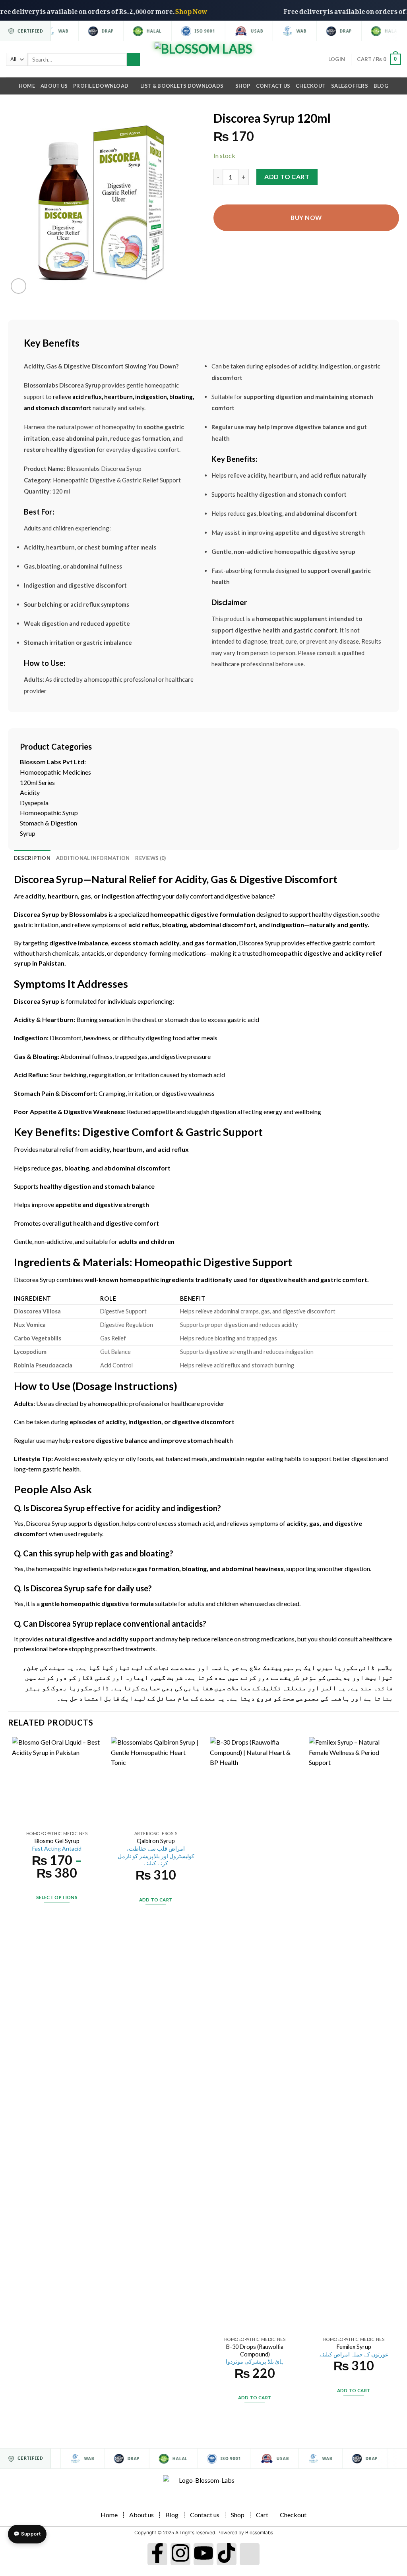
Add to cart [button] (156, 1900)
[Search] (133, 60)
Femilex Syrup (354, 2350)
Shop (243, 86)
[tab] (32, 858)
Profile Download (101, 86)
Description (32, 858)
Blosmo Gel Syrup (57, 1845)
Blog (381, 86)
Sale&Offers (350, 86)
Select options (57, 1897)
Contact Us (273, 86)
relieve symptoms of (100, 925)
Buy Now (306, 218)
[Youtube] (203, 2554)
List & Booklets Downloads (182, 86)
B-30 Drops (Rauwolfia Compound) (255, 2354)
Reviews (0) (150, 858)
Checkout (311, 86)
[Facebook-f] (157, 2554)
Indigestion (30, 1038)
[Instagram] (180, 2554)
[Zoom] (18, 286)
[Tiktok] (227, 2554)
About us (54, 86)
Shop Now (217, 10)
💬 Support (27, 2534)
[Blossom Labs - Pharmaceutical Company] (204, 60)
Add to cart (287, 176)
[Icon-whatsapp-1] (250, 2554)
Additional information (93, 858)
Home (27, 86)
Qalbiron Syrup (156, 1852)
